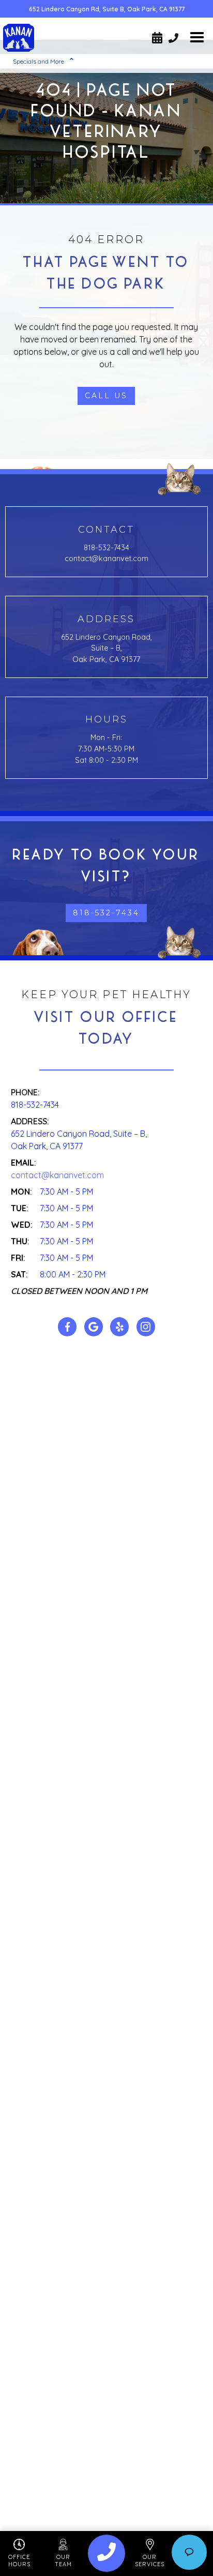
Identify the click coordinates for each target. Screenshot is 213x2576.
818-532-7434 (106, 548)
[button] (197, 38)
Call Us (106, 396)
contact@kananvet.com (106, 559)
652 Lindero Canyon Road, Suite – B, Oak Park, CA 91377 (106, 648)
